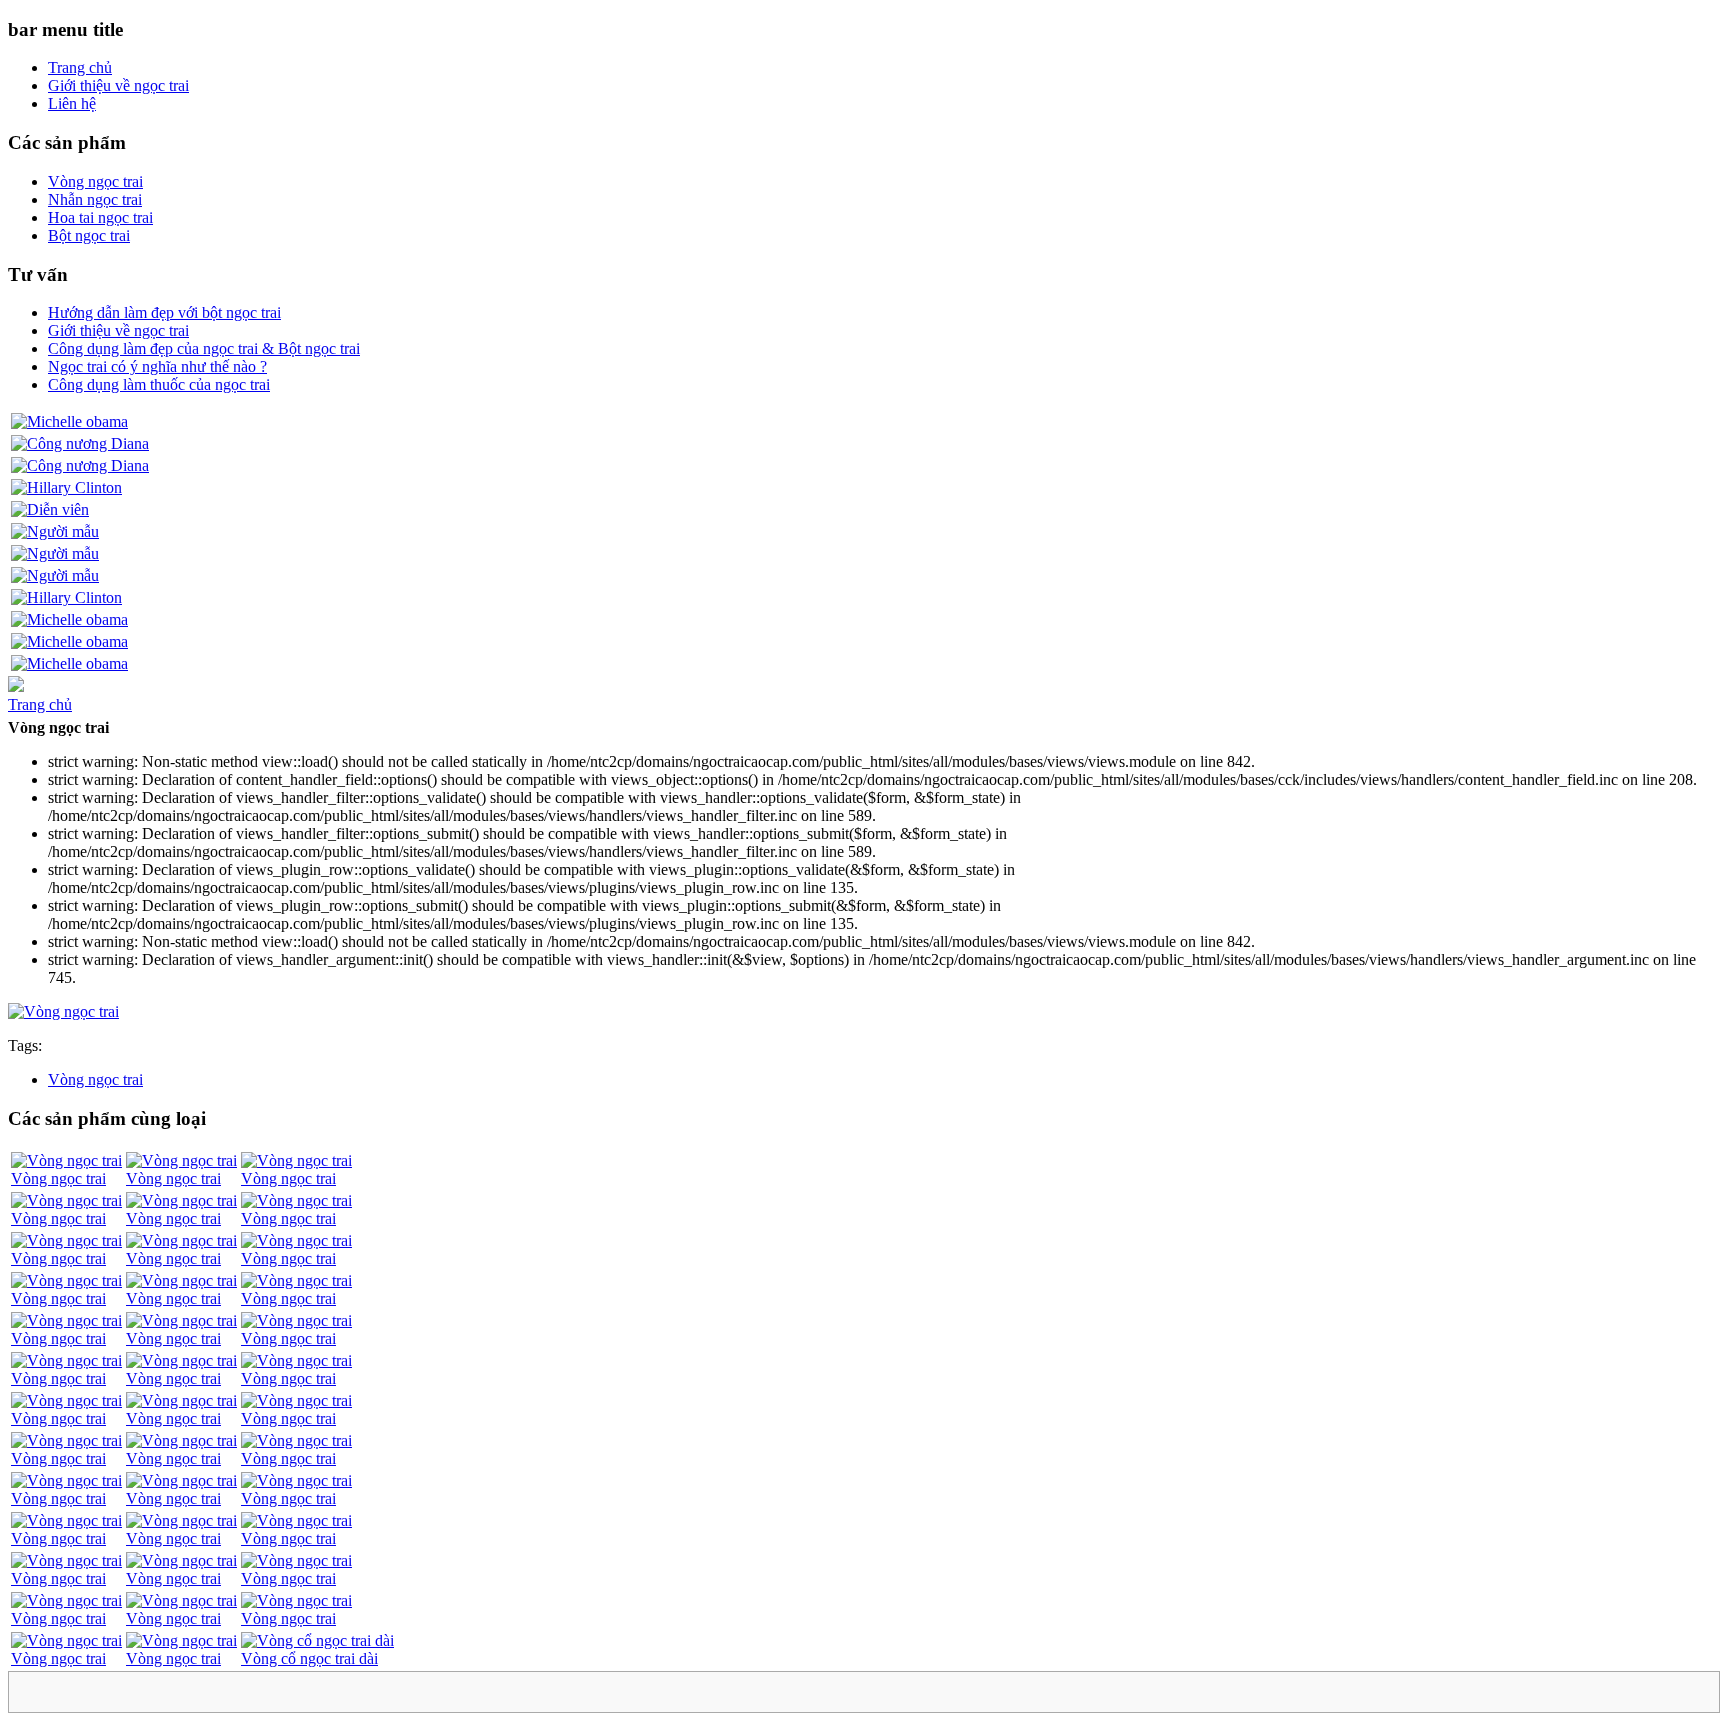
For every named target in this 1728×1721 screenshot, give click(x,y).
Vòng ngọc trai (95, 181)
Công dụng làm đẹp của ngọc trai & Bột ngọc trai (204, 348)
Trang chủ (80, 67)
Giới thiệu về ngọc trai (118, 85)
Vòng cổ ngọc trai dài (309, 1658)
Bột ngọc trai (89, 235)
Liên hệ (72, 103)
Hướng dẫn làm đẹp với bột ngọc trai (164, 312)
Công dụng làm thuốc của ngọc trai (159, 384)
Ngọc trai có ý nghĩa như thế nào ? (157, 366)
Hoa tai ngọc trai (100, 217)
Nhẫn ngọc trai (95, 199)
